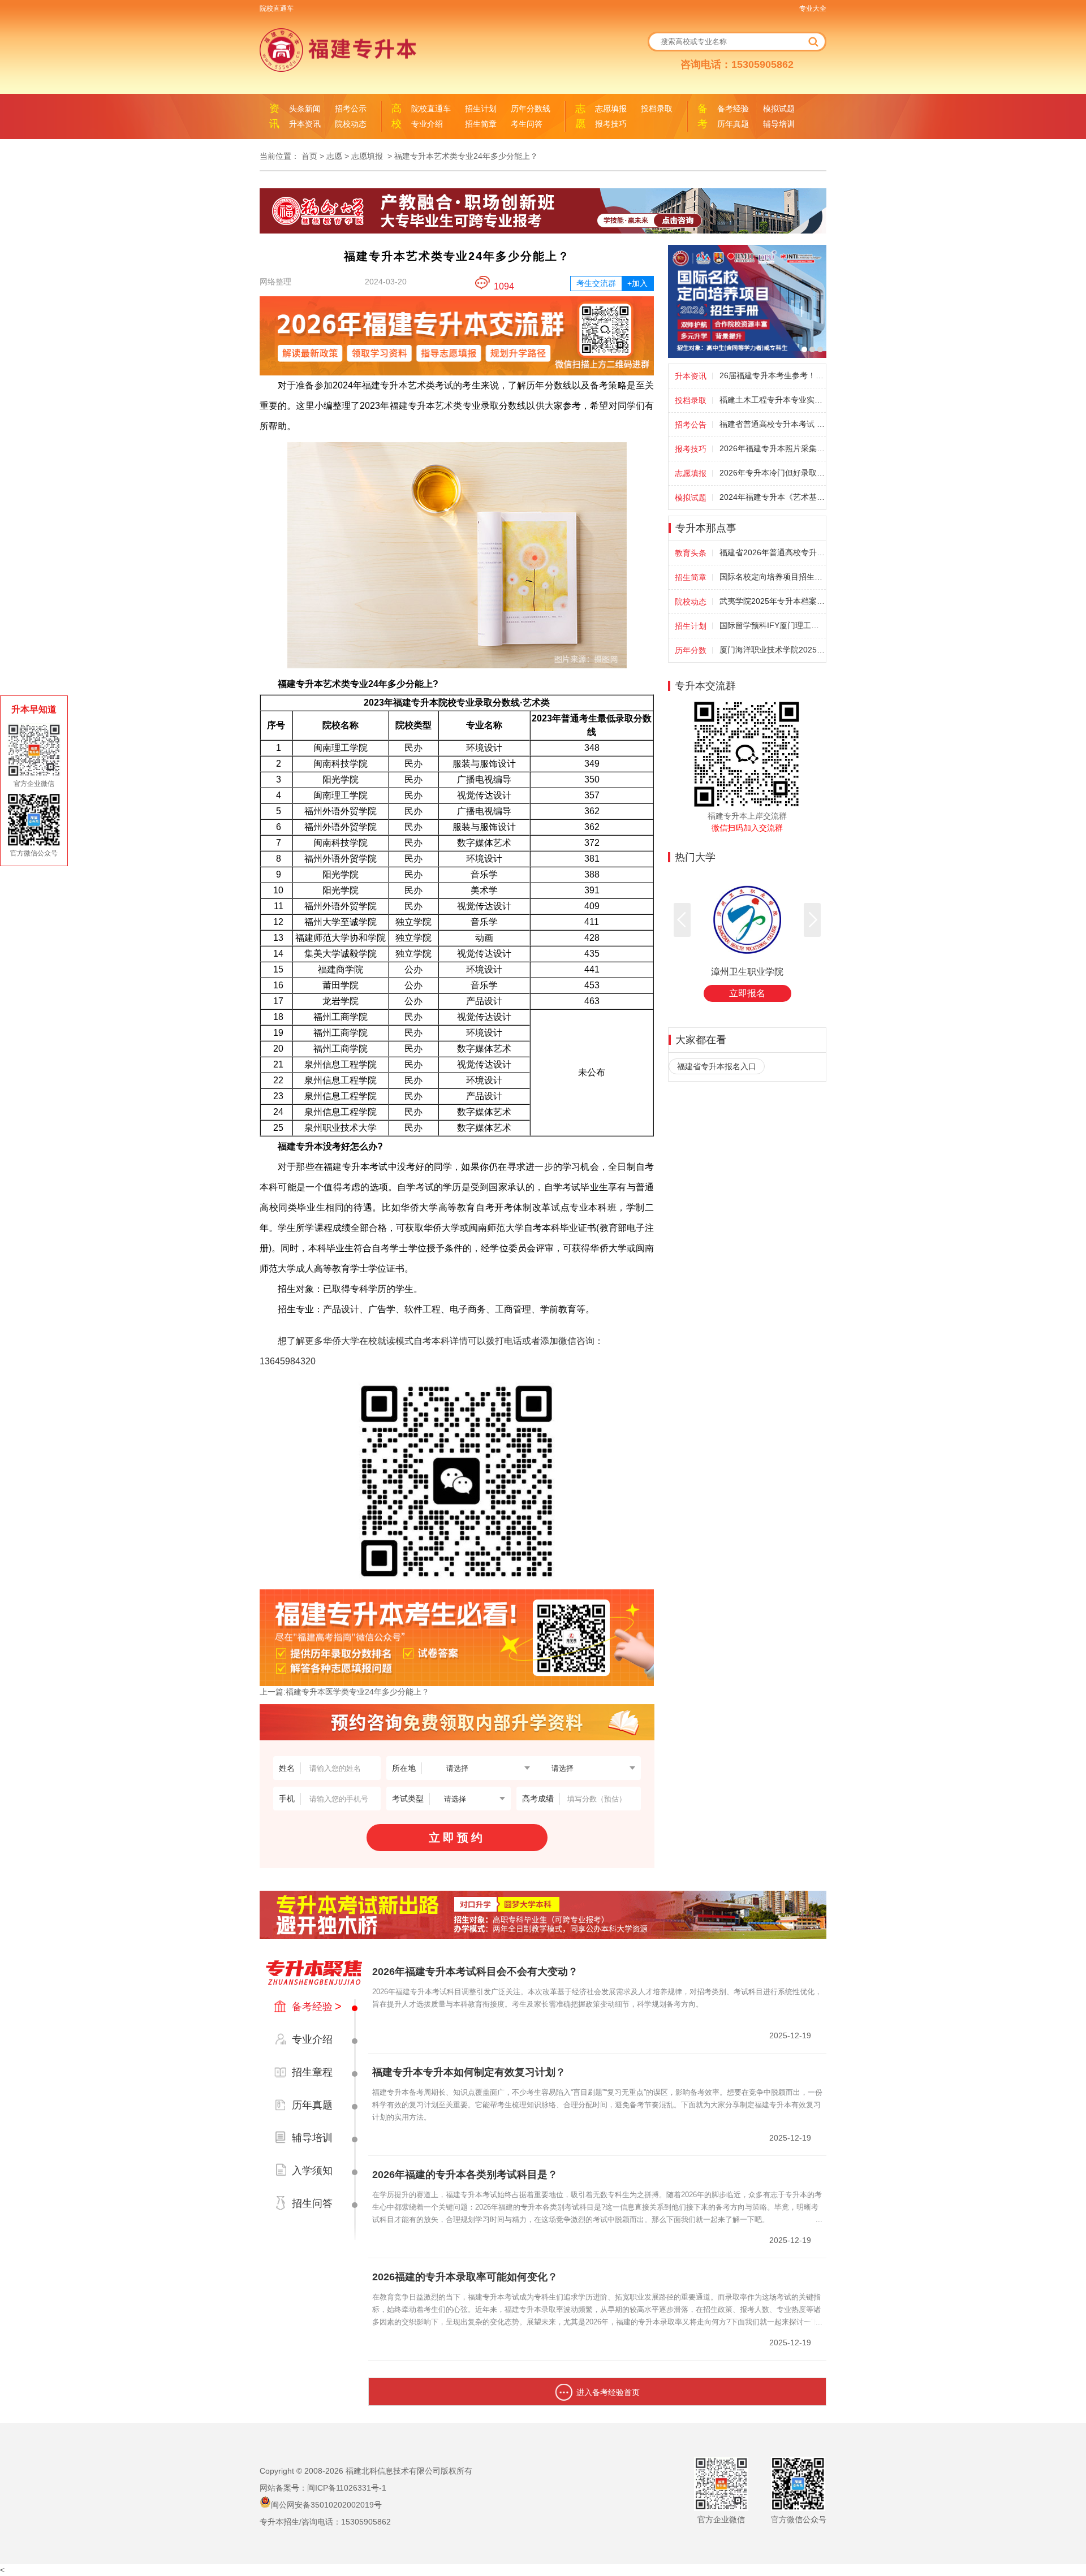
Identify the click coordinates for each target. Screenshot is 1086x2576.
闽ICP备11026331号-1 (347, 2488)
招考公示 (351, 109)
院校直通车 (277, 8)
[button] (812, 920)
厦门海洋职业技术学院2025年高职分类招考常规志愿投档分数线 (772, 650)
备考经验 (733, 109)
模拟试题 (779, 109)
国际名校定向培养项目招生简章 (772, 577)
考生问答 (527, 124)
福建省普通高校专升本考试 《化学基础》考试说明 (772, 424)
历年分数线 (531, 109)
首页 (309, 156)
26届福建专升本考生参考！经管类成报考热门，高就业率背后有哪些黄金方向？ (772, 375)
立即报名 (747, 993)
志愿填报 (611, 109)
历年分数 (691, 650)
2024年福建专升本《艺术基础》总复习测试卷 (772, 497)
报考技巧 (611, 124)
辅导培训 (779, 124)
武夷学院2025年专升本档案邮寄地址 (772, 601)
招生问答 (312, 2203)
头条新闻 (305, 109)
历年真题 (733, 124)
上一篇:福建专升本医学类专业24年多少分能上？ (344, 1692)
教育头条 (691, 553)
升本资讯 (305, 124)
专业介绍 (427, 124)
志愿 (334, 156)
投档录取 (657, 109)
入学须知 (312, 2171)
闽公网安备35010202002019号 (326, 2505)
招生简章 (481, 124)
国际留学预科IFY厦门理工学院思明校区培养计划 (772, 625)
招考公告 (691, 425)
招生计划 (481, 109)
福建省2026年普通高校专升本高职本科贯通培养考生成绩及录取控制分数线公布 (772, 552)
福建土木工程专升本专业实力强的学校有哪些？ (772, 400)
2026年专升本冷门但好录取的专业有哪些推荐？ (772, 473)
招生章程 (312, 2072)
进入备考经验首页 (608, 2392)
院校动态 (351, 124)
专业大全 (813, 8)
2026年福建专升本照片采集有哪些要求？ (772, 448)
